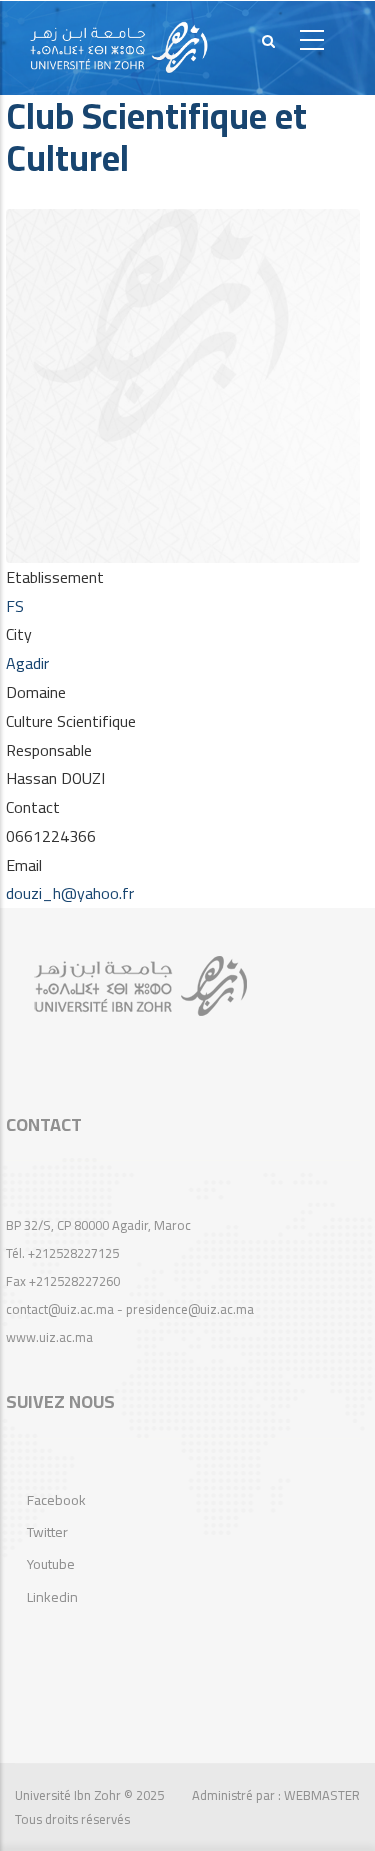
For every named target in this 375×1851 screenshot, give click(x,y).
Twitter (47, 1532)
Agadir (27, 663)
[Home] (119, 48)
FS (15, 606)
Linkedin (52, 1597)
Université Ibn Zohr (68, 1795)
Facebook (56, 1500)
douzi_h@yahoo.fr (70, 893)
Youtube (51, 1564)
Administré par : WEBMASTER (276, 1795)
